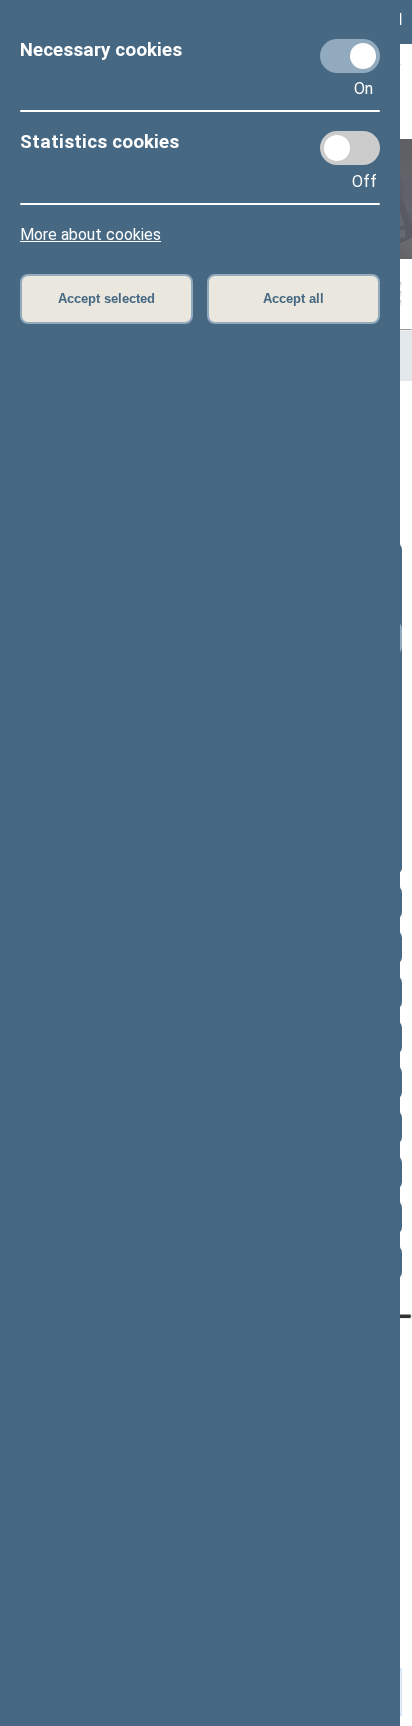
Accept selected (106, 298)
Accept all (293, 298)
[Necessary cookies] (350, 56)
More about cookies (90, 234)
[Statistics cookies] (350, 148)
